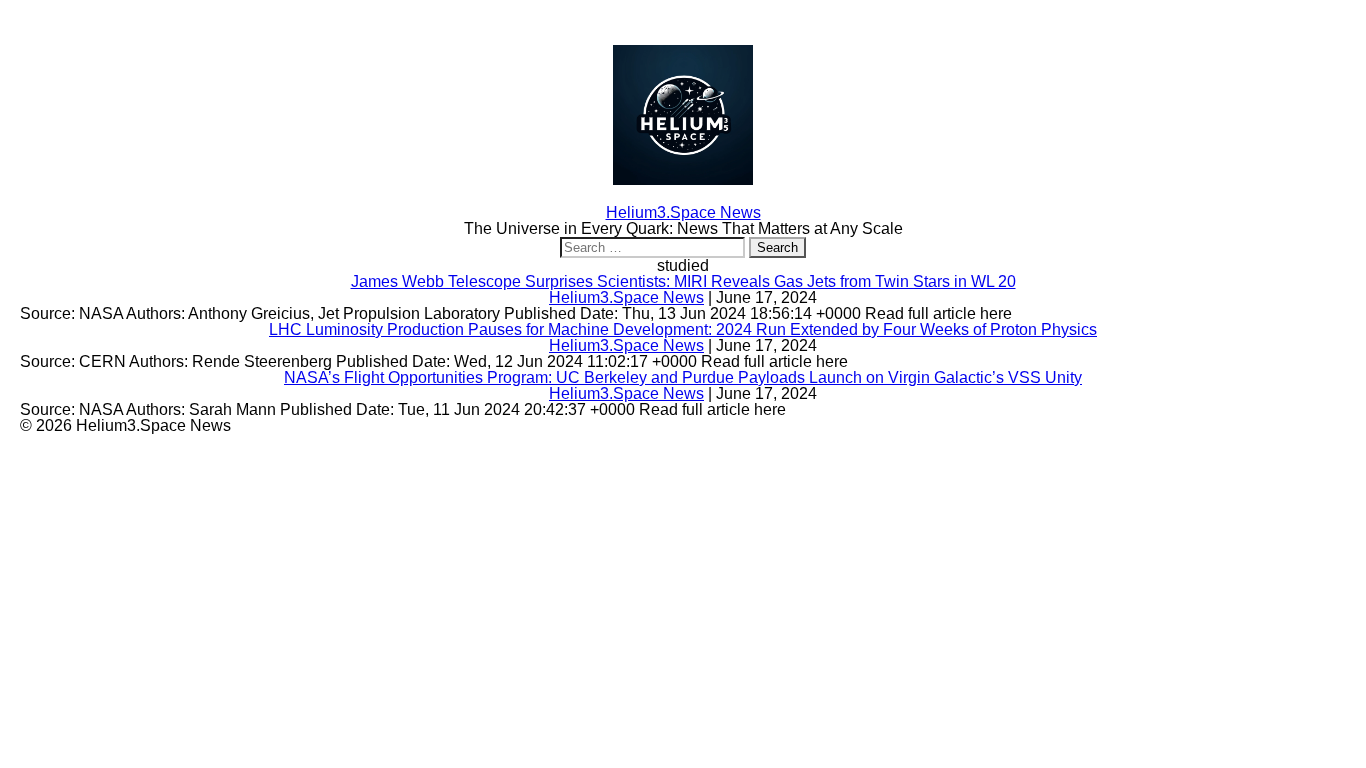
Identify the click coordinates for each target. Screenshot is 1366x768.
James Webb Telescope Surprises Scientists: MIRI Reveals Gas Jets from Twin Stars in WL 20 (683, 281)
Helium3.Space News (626, 297)
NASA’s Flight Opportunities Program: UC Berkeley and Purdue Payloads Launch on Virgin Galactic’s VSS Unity (683, 377)
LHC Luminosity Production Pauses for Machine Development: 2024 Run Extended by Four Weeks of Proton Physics (683, 329)
